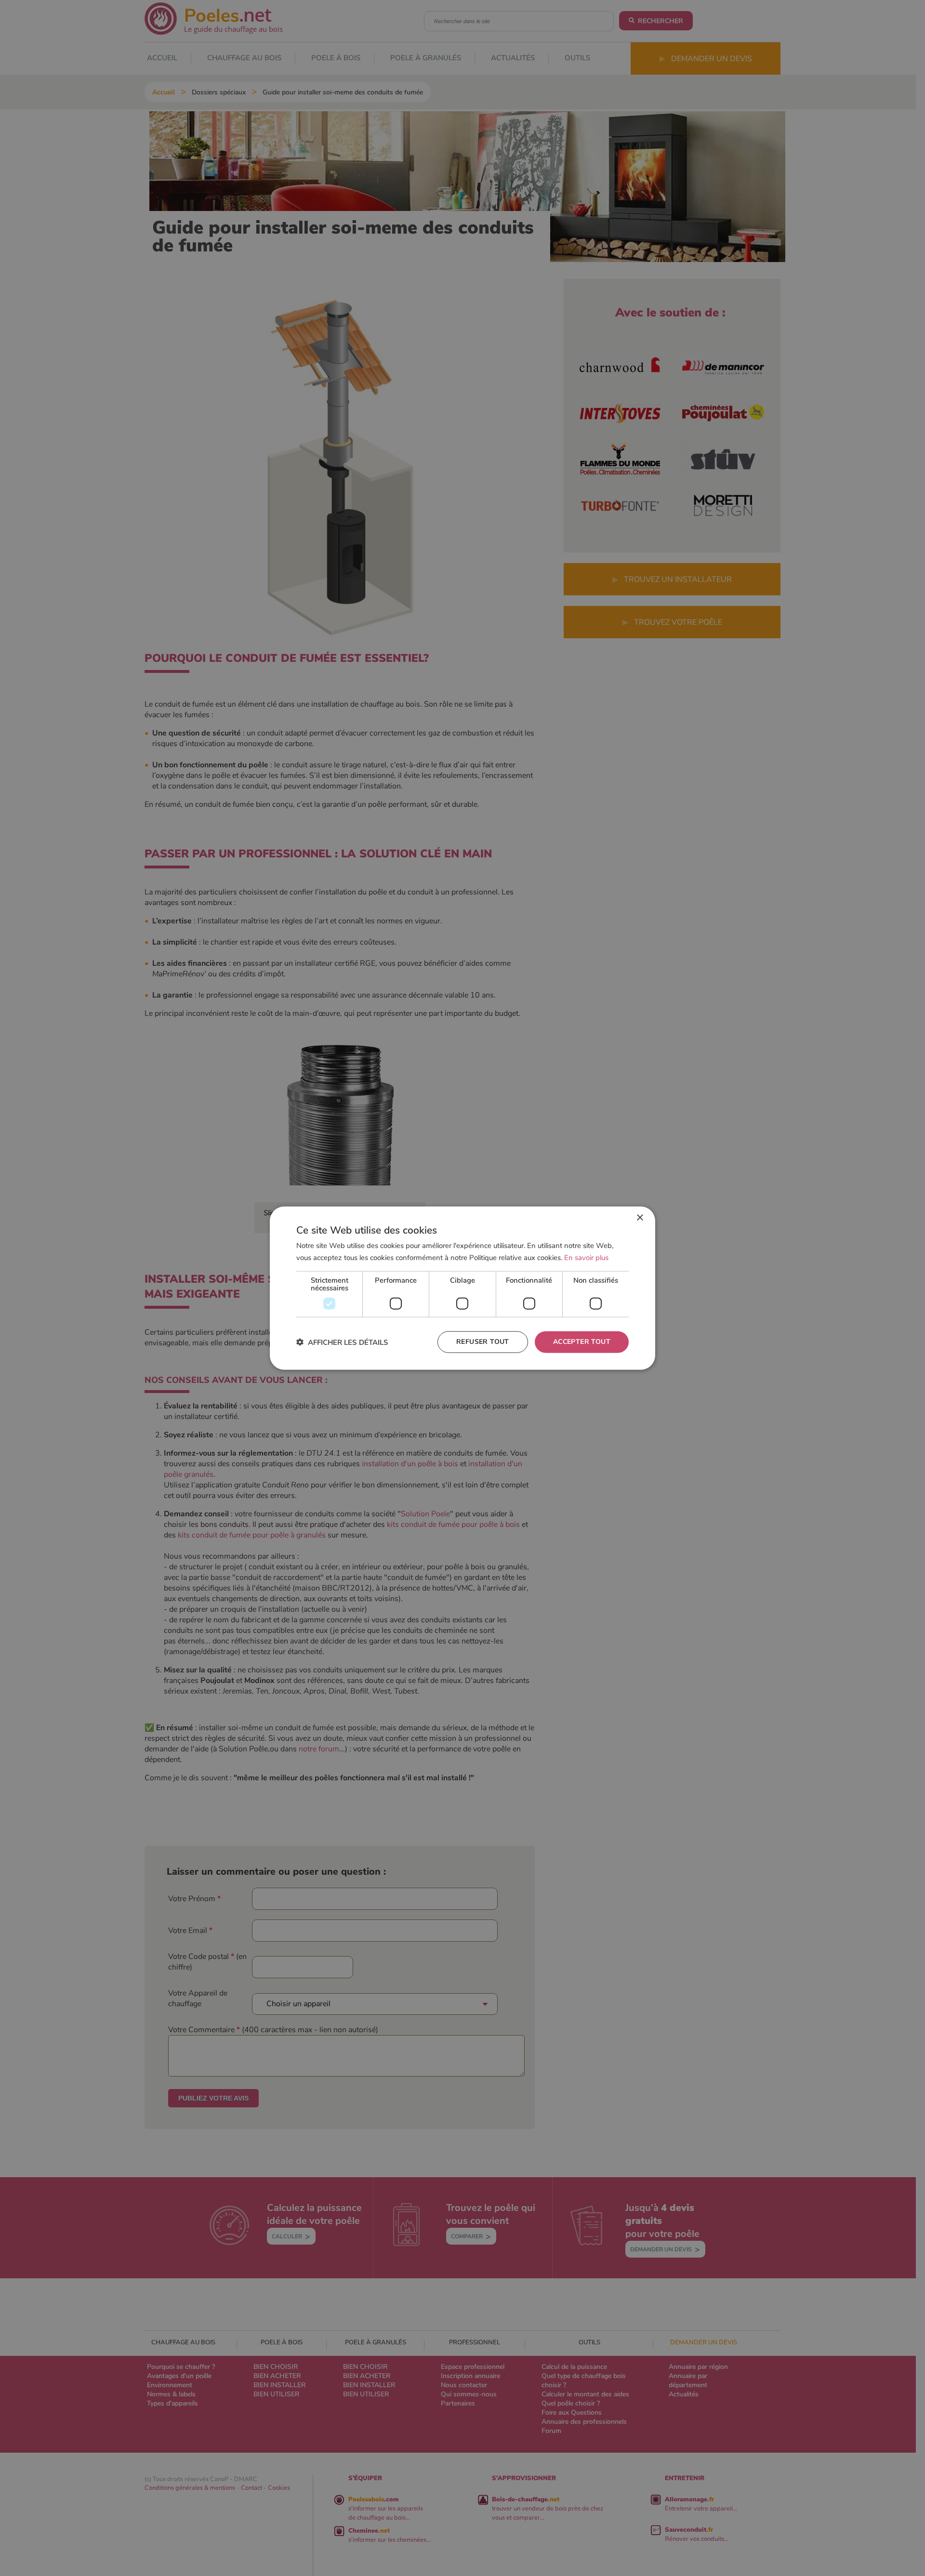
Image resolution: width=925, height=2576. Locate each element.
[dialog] (462, 1288)
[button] (342, 1342)
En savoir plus (586, 1258)
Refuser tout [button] (483, 1342)
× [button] (640, 1218)
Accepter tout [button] (582, 1342)
